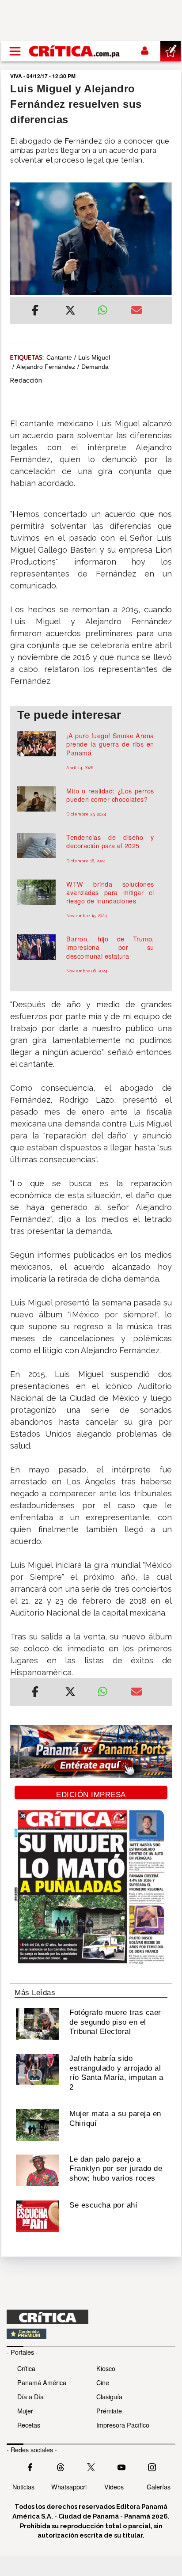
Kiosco (106, 2368)
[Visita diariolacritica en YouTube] (121, 2466)
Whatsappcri (69, 2487)
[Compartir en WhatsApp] (108, 308)
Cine (103, 2382)
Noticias (23, 2487)
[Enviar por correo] (136, 311)
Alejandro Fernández (46, 367)
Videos (114, 2487)
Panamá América (42, 2382)
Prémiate (109, 2411)
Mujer (25, 2411)
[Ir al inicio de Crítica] (75, 51)
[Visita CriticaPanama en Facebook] (30, 2466)
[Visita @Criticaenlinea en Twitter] (61, 2466)
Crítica (26, 2368)
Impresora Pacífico (123, 2425)
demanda (95, 367)
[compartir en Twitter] (70, 311)
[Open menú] (15, 51)
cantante (59, 357)
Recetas (29, 2425)
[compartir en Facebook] (35, 311)
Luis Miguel (94, 357)
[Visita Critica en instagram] (152, 2466)
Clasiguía (109, 2396)
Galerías (159, 2487)
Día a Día (30, 2396)
